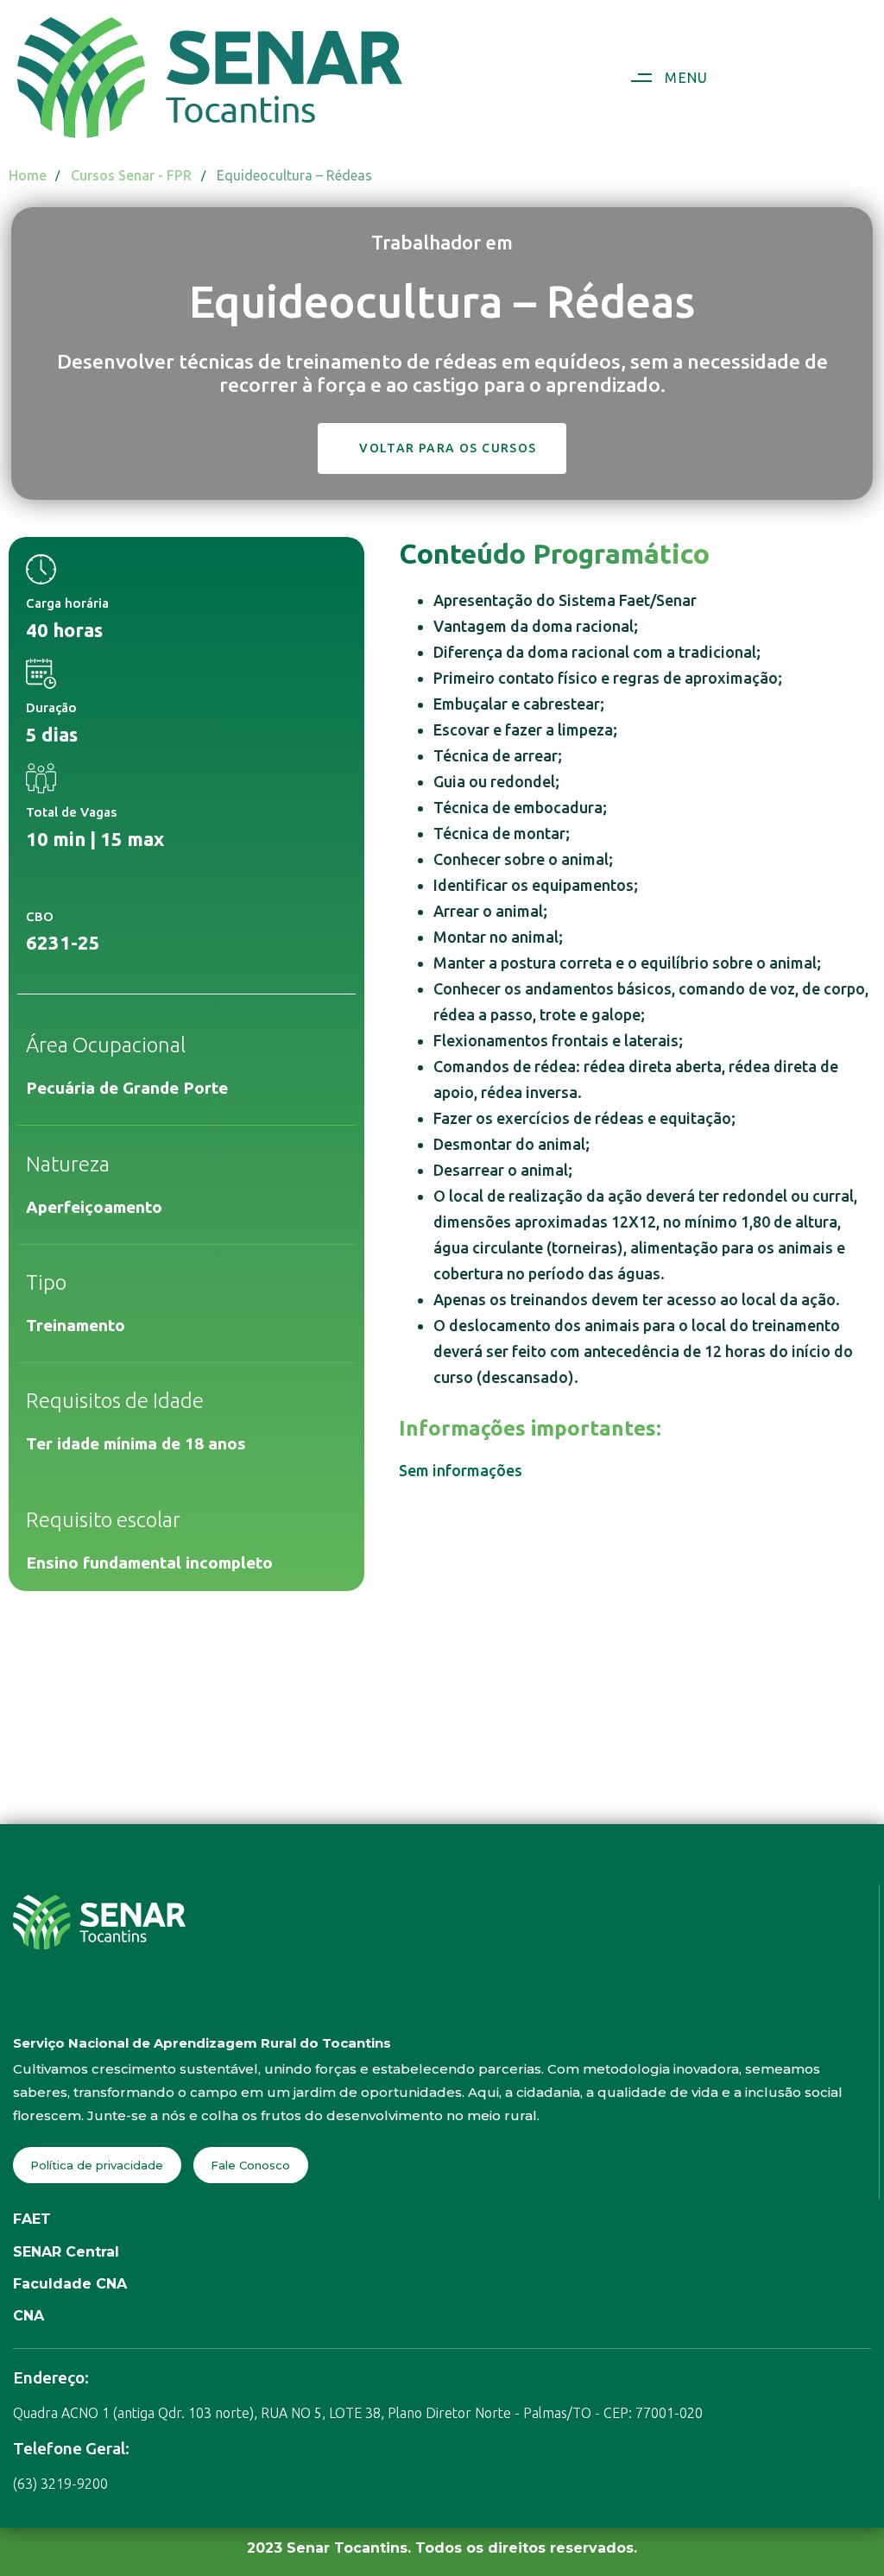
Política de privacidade (97, 2165)
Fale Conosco (250, 2165)
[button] (663, 78)
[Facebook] (22, 2005)
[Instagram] (57, 2005)
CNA (28, 2316)
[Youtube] (92, 2005)
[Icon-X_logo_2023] (127, 2005)
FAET (32, 2219)
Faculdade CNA (70, 2284)
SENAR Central (66, 2252)
